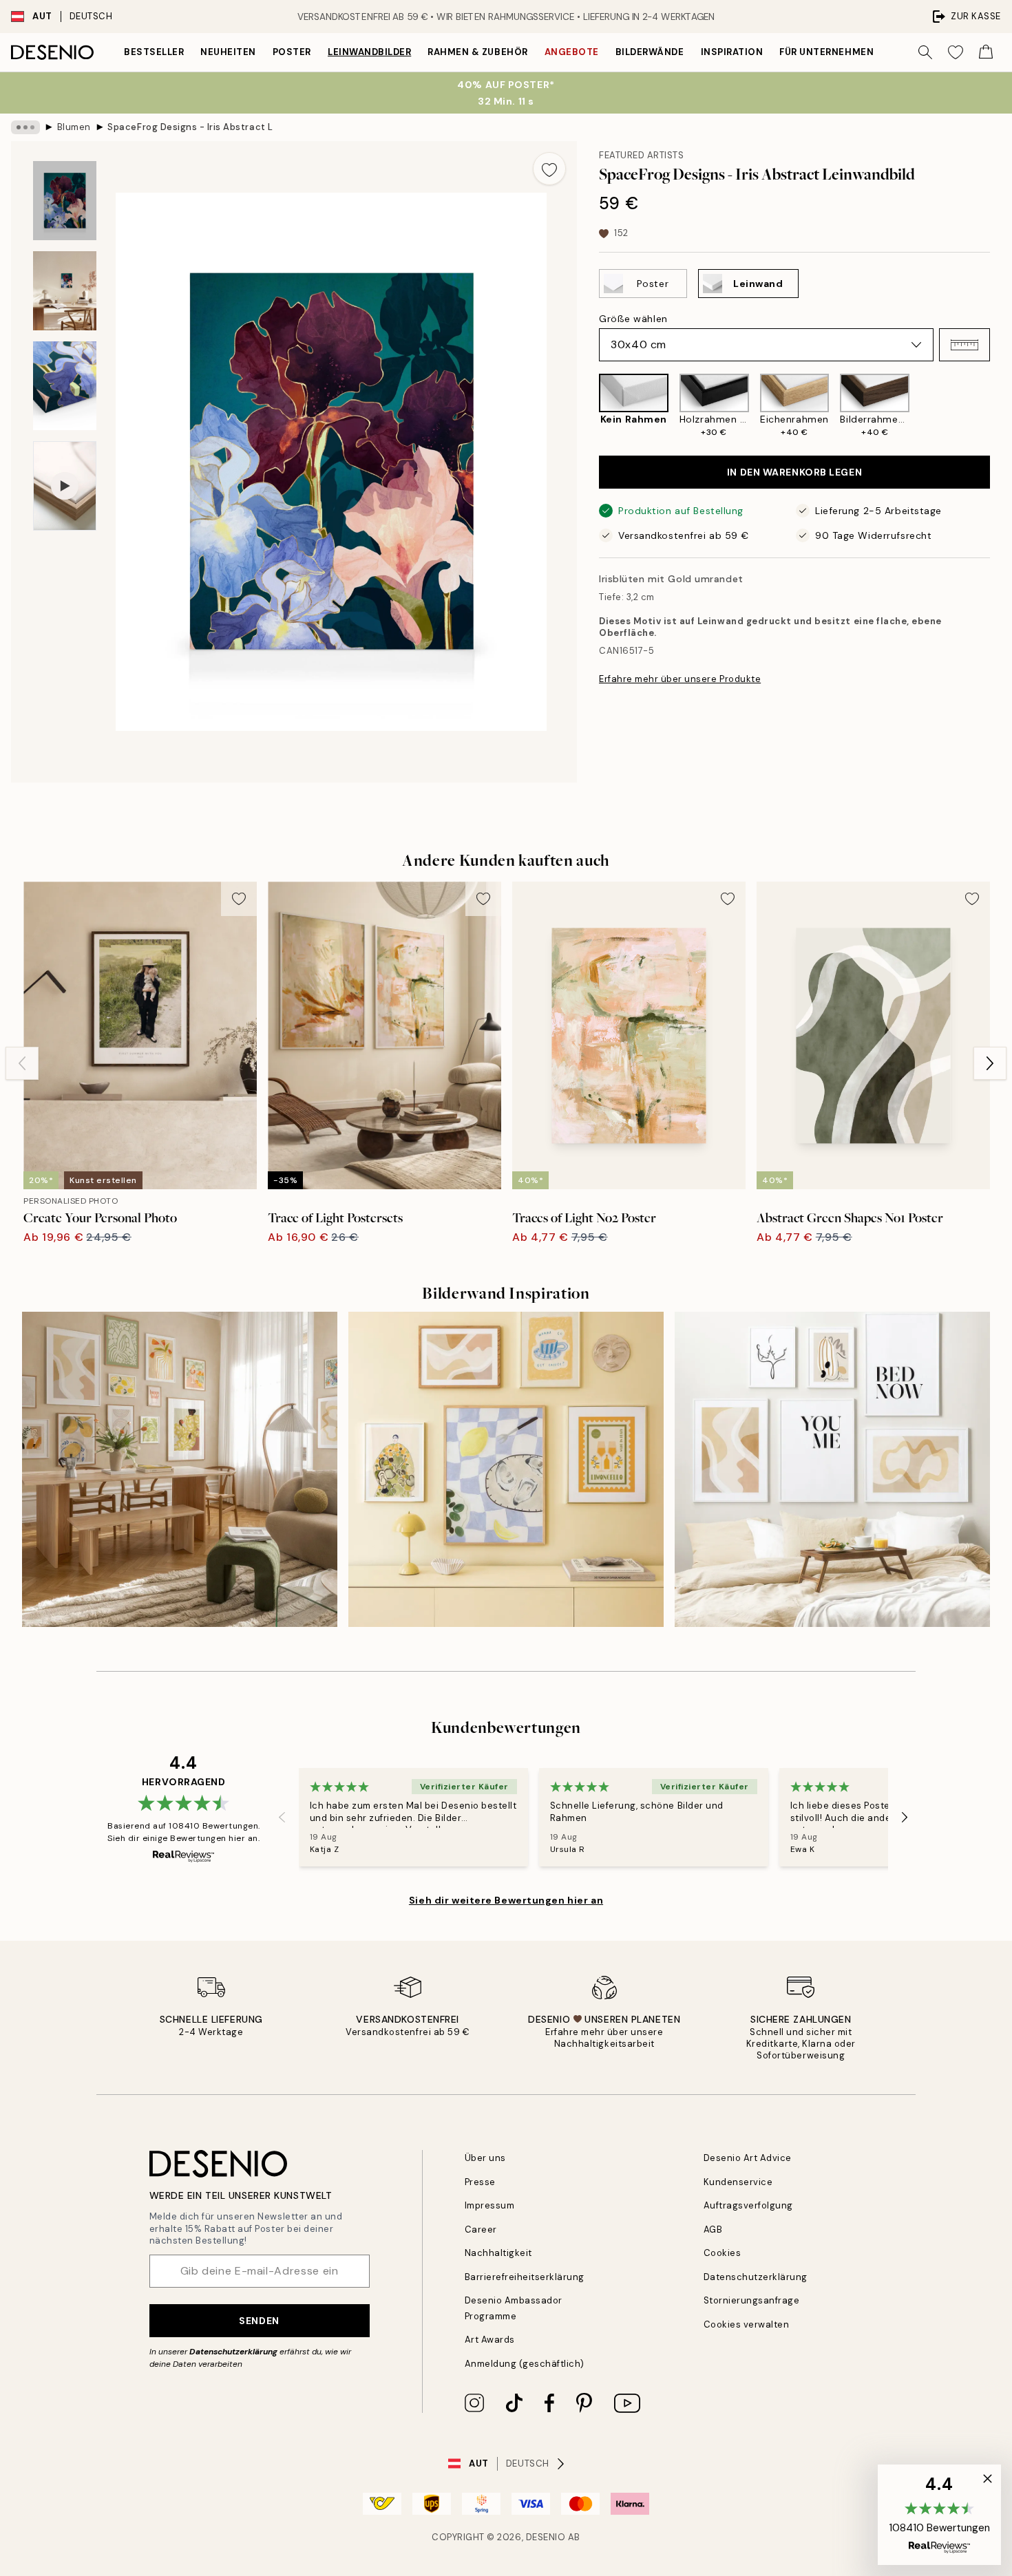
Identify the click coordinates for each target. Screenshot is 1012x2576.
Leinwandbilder (369, 52)
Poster (292, 52)
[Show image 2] (65, 291)
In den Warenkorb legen (794, 472)
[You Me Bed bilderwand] (832, 1469)
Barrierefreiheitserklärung (525, 2277)
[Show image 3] (65, 386)
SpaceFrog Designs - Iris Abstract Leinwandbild (190, 127)
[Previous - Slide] (588, 406)
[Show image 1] (65, 201)
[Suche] (925, 52)
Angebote (572, 52)
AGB (713, 2229)
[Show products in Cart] (986, 52)
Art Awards (490, 2340)
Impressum (490, 2205)
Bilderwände (650, 52)
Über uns (485, 2158)
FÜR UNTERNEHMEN (826, 52)
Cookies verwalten (747, 2324)
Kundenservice (738, 2182)
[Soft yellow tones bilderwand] (506, 1469)
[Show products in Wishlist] (956, 52)
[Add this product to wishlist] (549, 169)
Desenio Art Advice (748, 2158)
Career (481, 2229)
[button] (964, 345)
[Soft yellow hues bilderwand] (180, 1469)
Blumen (74, 127)
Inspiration (732, 52)
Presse (480, 2182)
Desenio (546, 2537)
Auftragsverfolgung (748, 2205)
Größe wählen (633, 319)
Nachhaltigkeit (498, 2253)
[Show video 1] (65, 486)
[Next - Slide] (1001, 406)
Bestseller (154, 52)
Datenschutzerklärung (233, 2352)
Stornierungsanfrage (752, 2300)
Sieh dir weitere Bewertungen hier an (506, 1900)
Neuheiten (228, 52)
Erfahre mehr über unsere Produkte (680, 679)
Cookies (723, 2253)
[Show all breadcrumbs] (25, 127)
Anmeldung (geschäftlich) (525, 2364)
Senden (259, 2321)
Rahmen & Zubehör (477, 52)
